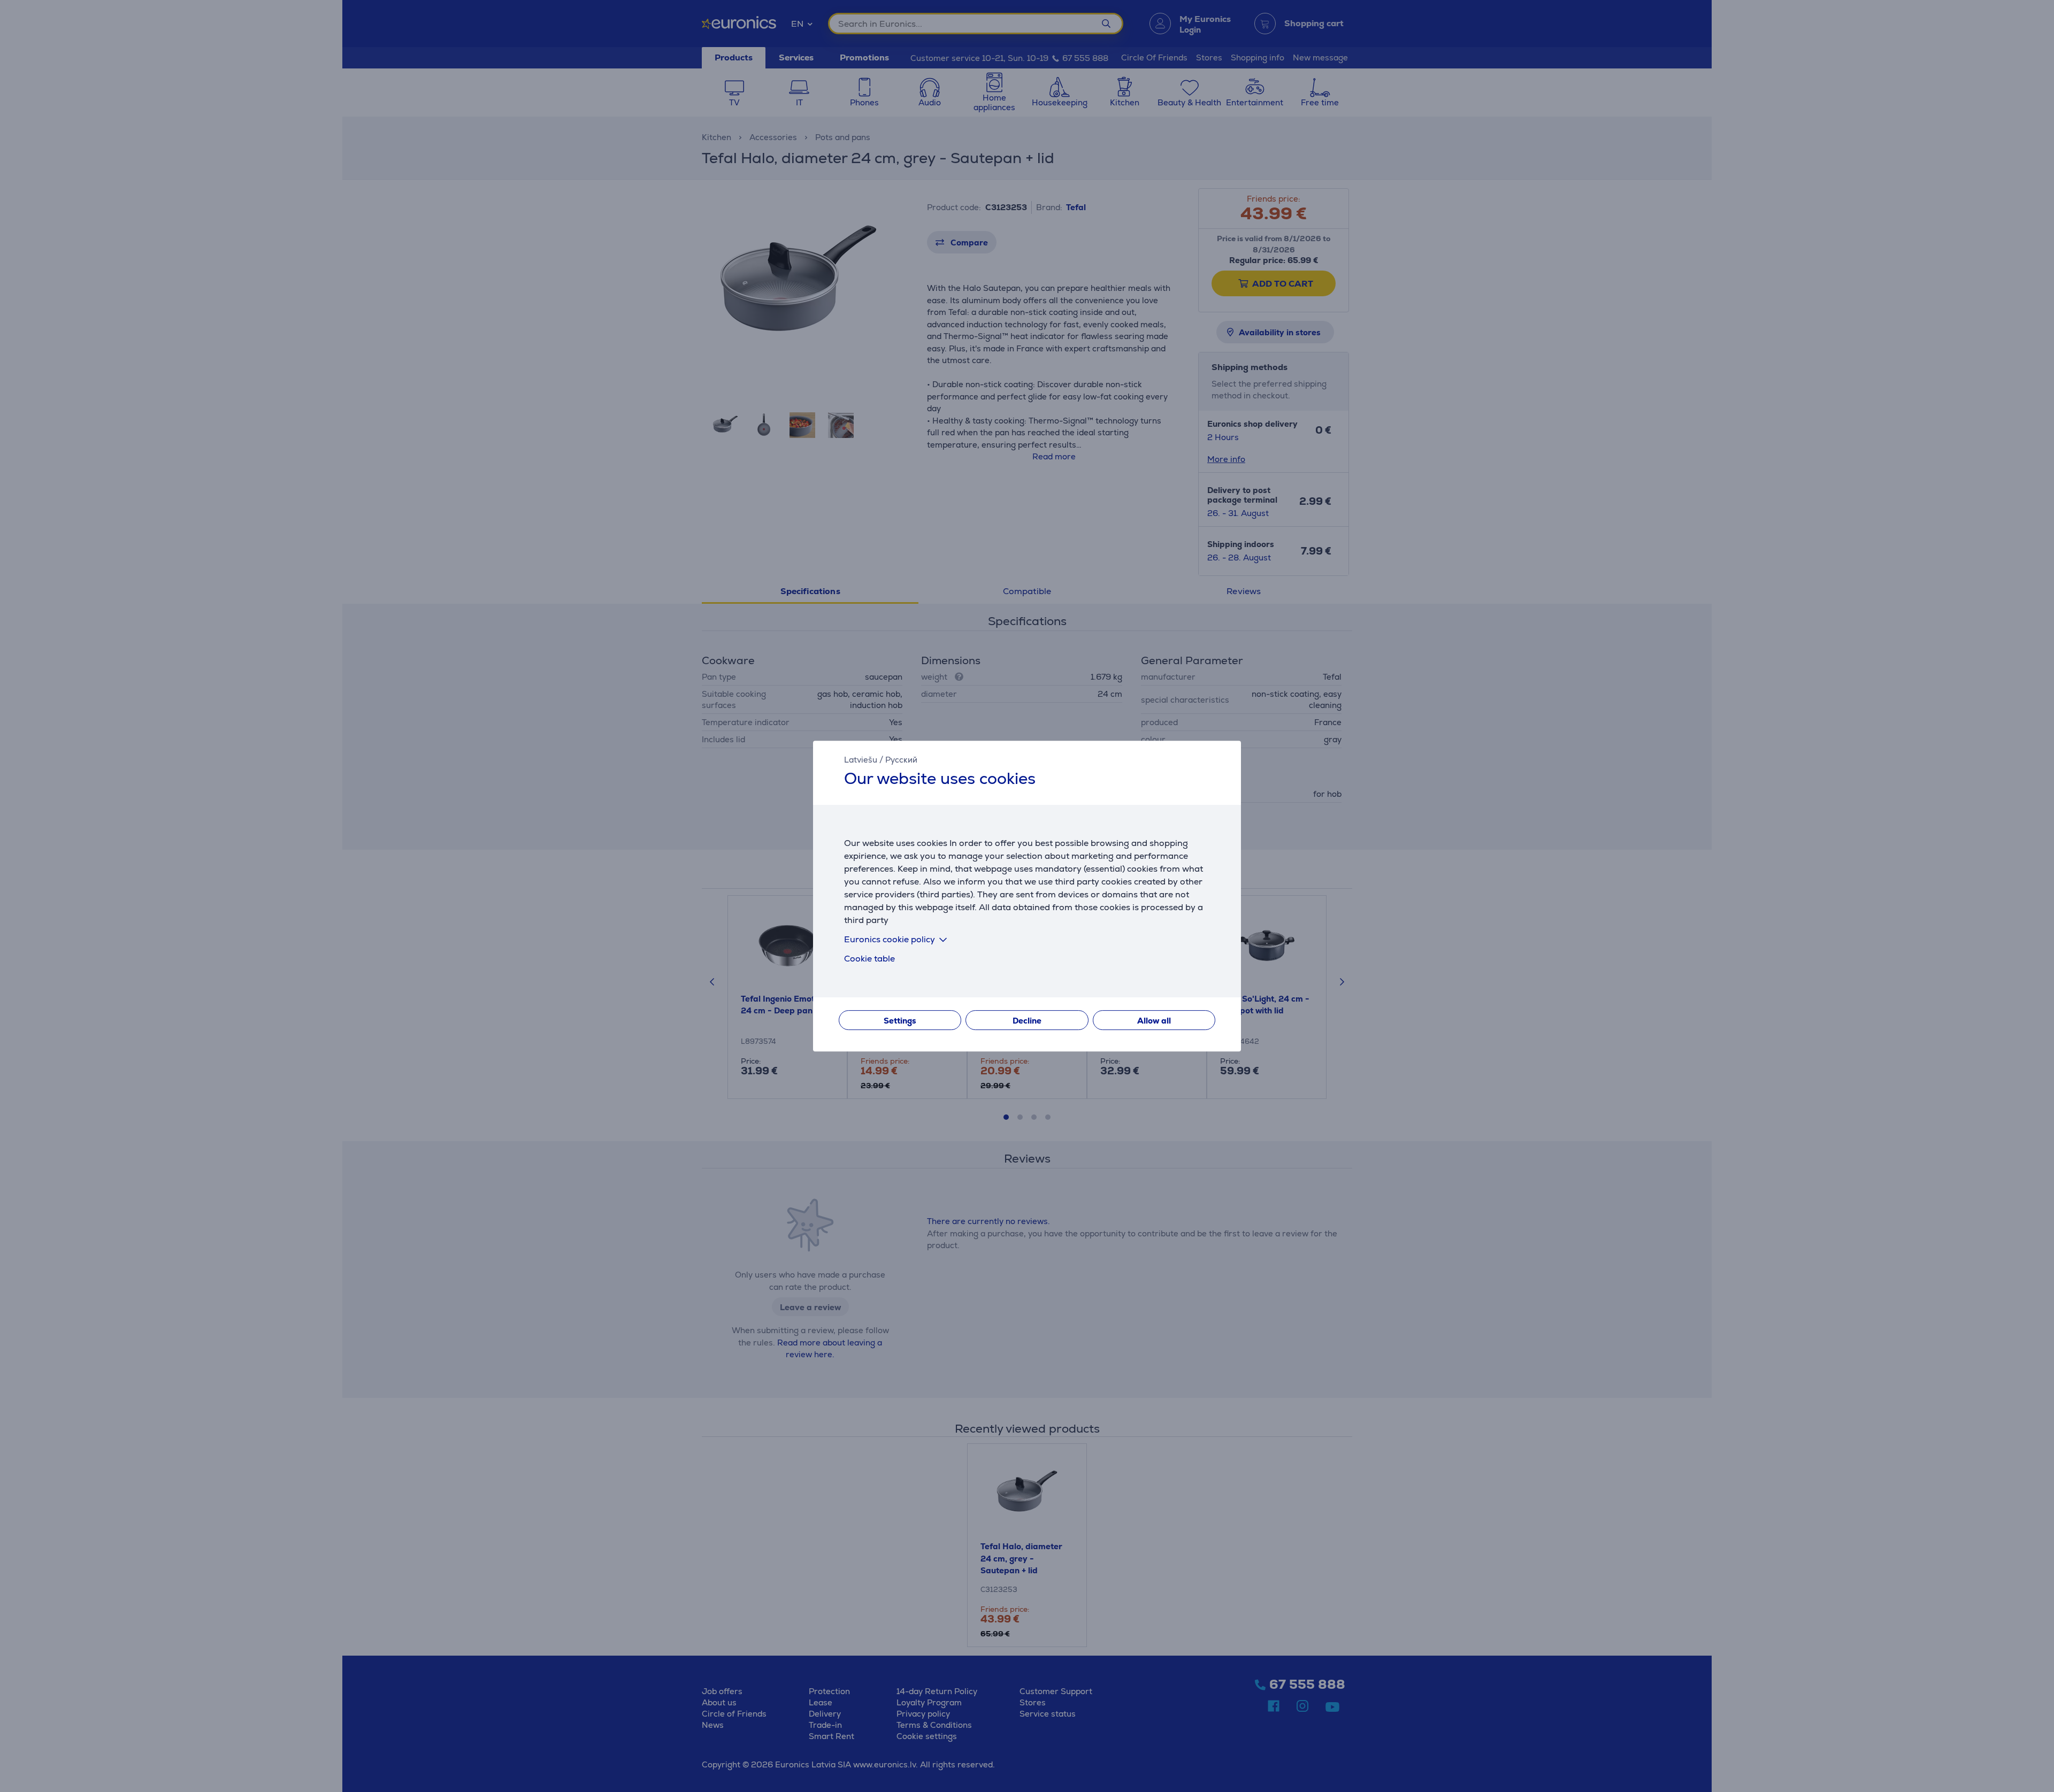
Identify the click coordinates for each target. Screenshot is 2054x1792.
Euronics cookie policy (890, 939)
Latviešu (861, 760)
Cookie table (869, 959)
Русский (901, 760)
